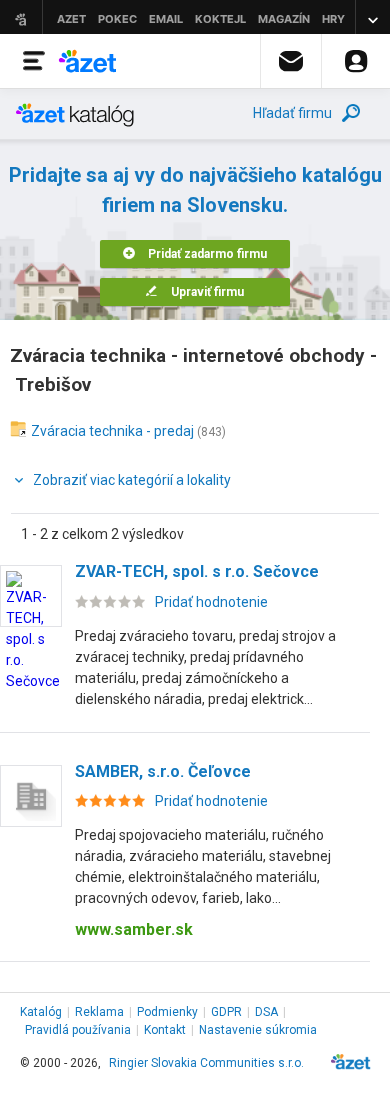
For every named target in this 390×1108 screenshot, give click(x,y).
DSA (266, 1012)
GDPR (226, 1012)
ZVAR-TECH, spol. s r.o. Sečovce (197, 571)
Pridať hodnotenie (211, 602)
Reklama (99, 1012)
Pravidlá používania (78, 1030)
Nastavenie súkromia (258, 1030)
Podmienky (167, 1012)
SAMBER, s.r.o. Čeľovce (163, 771)
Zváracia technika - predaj (112, 431)
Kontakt (165, 1030)
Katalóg (41, 1012)
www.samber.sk (134, 929)
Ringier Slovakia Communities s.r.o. (206, 1063)
